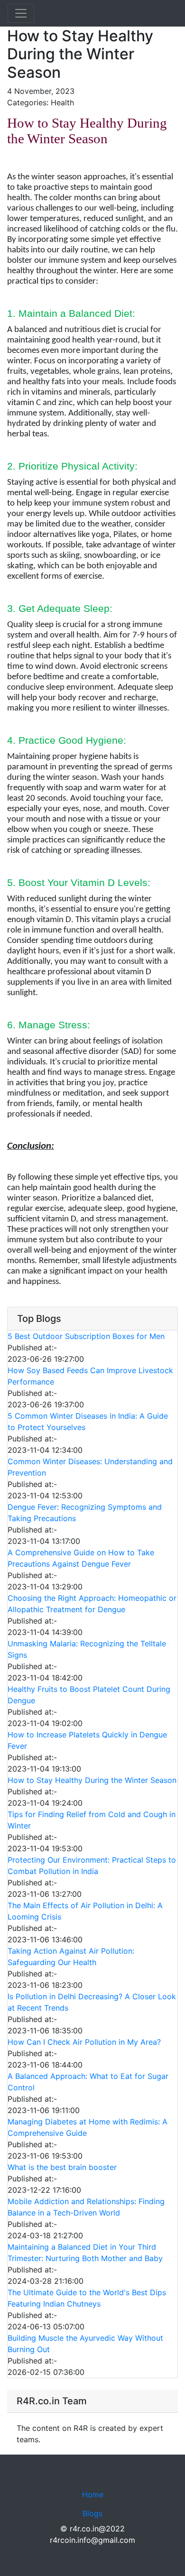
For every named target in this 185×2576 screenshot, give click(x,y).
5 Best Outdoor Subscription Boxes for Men (86, 1336)
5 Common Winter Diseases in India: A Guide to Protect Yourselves (88, 1422)
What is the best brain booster (62, 2167)
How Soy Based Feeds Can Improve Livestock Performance (90, 1376)
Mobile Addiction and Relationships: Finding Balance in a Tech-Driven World (86, 2207)
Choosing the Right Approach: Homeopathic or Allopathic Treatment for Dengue (92, 1604)
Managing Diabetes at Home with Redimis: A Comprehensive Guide (88, 2127)
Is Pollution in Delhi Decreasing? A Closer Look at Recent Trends (92, 2002)
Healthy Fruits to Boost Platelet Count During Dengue (89, 1695)
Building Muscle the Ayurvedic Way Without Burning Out (85, 2344)
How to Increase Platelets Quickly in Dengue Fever (87, 1740)
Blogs (92, 2513)
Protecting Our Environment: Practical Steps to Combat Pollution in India (92, 1865)
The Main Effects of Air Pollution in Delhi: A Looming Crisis (85, 1911)
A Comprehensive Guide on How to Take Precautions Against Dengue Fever (81, 1558)
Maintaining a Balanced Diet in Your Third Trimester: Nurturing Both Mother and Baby (85, 2253)
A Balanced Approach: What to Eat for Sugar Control (88, 2082)
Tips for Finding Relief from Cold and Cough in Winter (92, 1820)
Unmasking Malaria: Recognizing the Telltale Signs (87, 1649)
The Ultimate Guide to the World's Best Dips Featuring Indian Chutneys (87, 2298)
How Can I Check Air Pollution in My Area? (84, 2042)
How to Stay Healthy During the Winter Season (92, 1780)
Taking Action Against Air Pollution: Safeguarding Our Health (71, 1957)
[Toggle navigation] (21, 13)
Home (93, 2494)
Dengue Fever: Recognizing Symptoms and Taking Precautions (85, 1513)
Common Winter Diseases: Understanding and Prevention (90, 1467)
